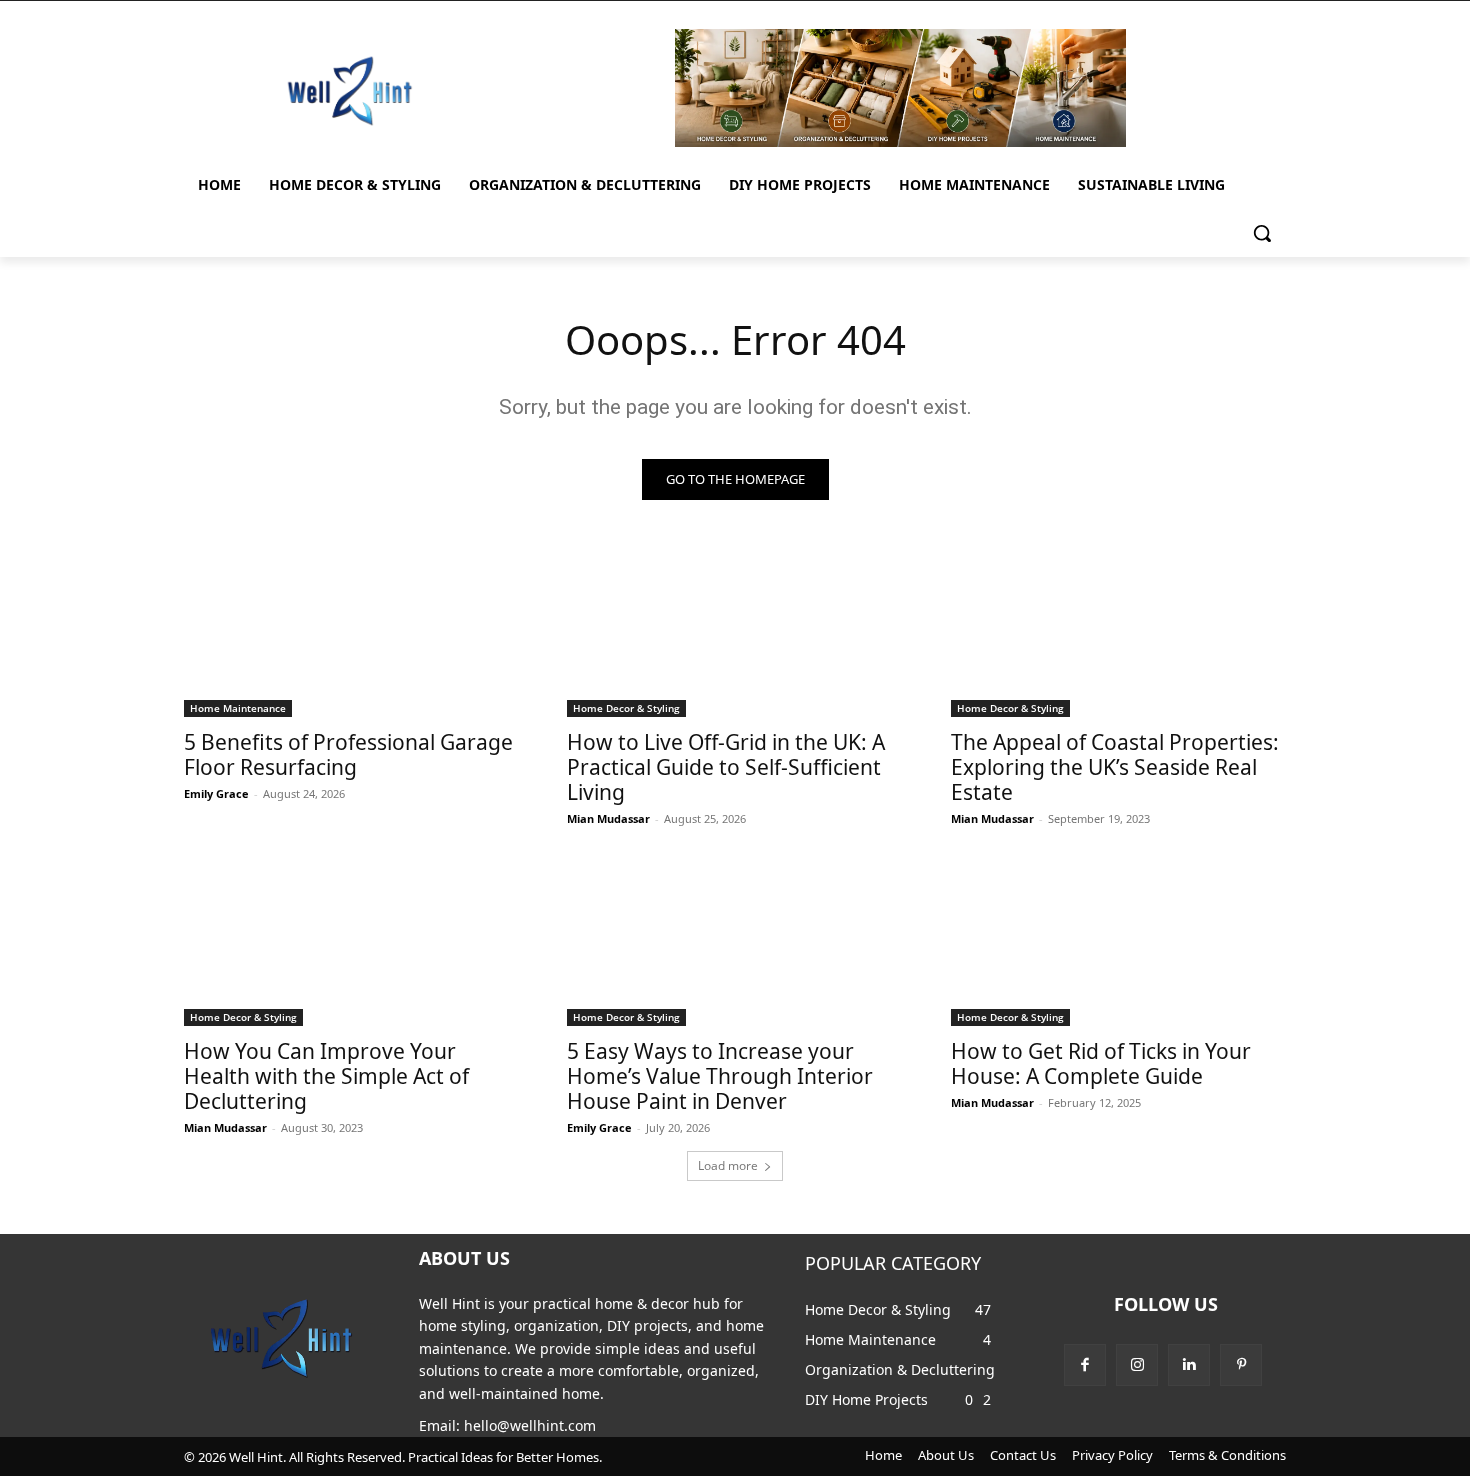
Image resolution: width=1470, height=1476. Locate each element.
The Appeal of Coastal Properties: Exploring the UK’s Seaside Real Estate (1115, 767)
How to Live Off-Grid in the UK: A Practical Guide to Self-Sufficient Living (726, 767)
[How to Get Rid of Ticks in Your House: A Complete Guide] (1119, 942)
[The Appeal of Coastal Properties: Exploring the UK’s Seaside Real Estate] (1119, 634)
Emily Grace (216, 793)
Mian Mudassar (608, 818)
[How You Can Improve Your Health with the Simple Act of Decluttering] (352, 942)
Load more (728, 1165)
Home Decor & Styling (626, 708)
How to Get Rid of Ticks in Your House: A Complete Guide (1101, 1063)
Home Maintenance (238, 708)
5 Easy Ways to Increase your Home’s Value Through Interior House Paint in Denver (720, 1076)
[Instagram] (1137, 1365)
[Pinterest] (1241, 1365)
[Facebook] (1085, 1365)
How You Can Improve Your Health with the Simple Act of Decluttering (326, 1076)
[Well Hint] (349, 90)
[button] (1262, 233)
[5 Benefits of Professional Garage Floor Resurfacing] (352, 634)
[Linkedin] (1189, 1365)
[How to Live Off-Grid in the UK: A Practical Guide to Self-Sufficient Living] (735, 634)
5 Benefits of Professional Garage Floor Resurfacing (348, 754)
